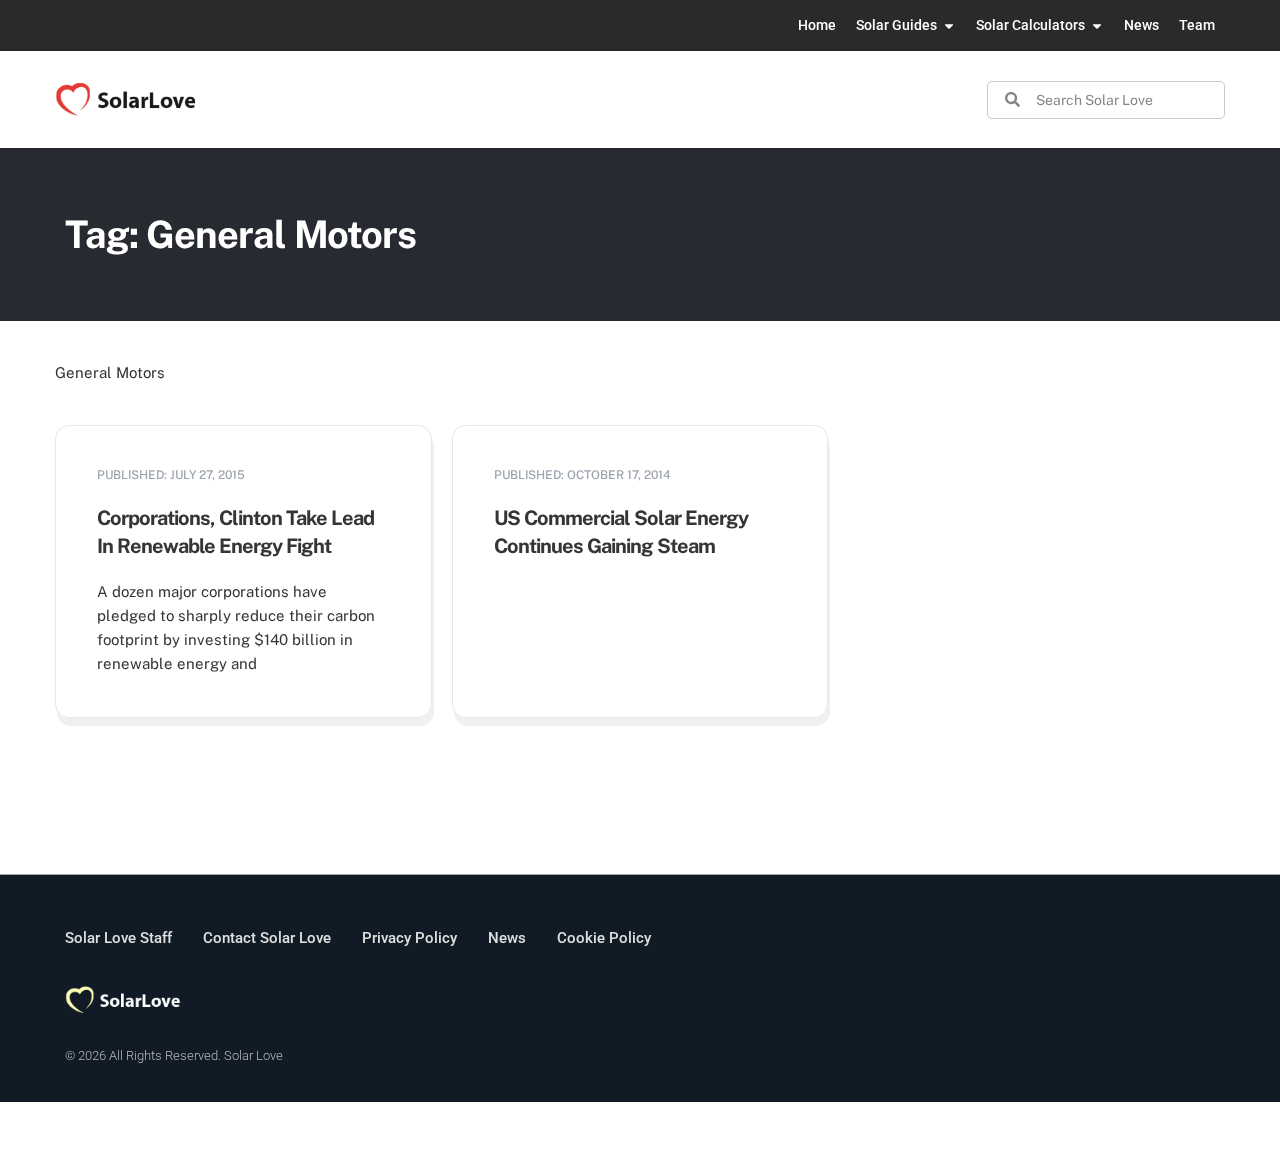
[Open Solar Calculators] (1097, 25)
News (507, 938)
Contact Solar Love (267, 938)
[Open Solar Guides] (949, 25)
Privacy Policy (409, 938)
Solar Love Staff (118, 938)
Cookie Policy (604, 938)
